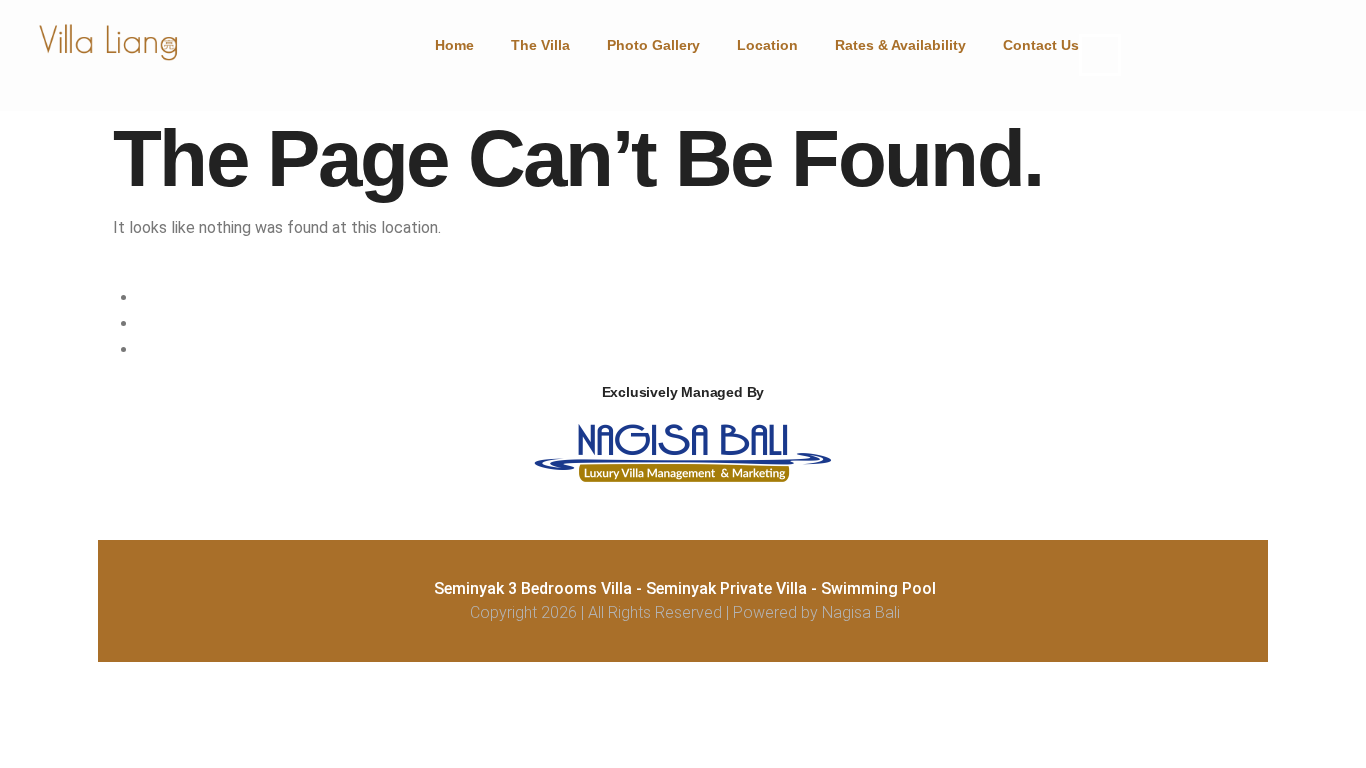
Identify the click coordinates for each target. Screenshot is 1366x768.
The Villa (540, 45)
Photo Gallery (653, 45)
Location (767, 45)
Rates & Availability (900, 45)
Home (454, 45)
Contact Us (1041, 45)
